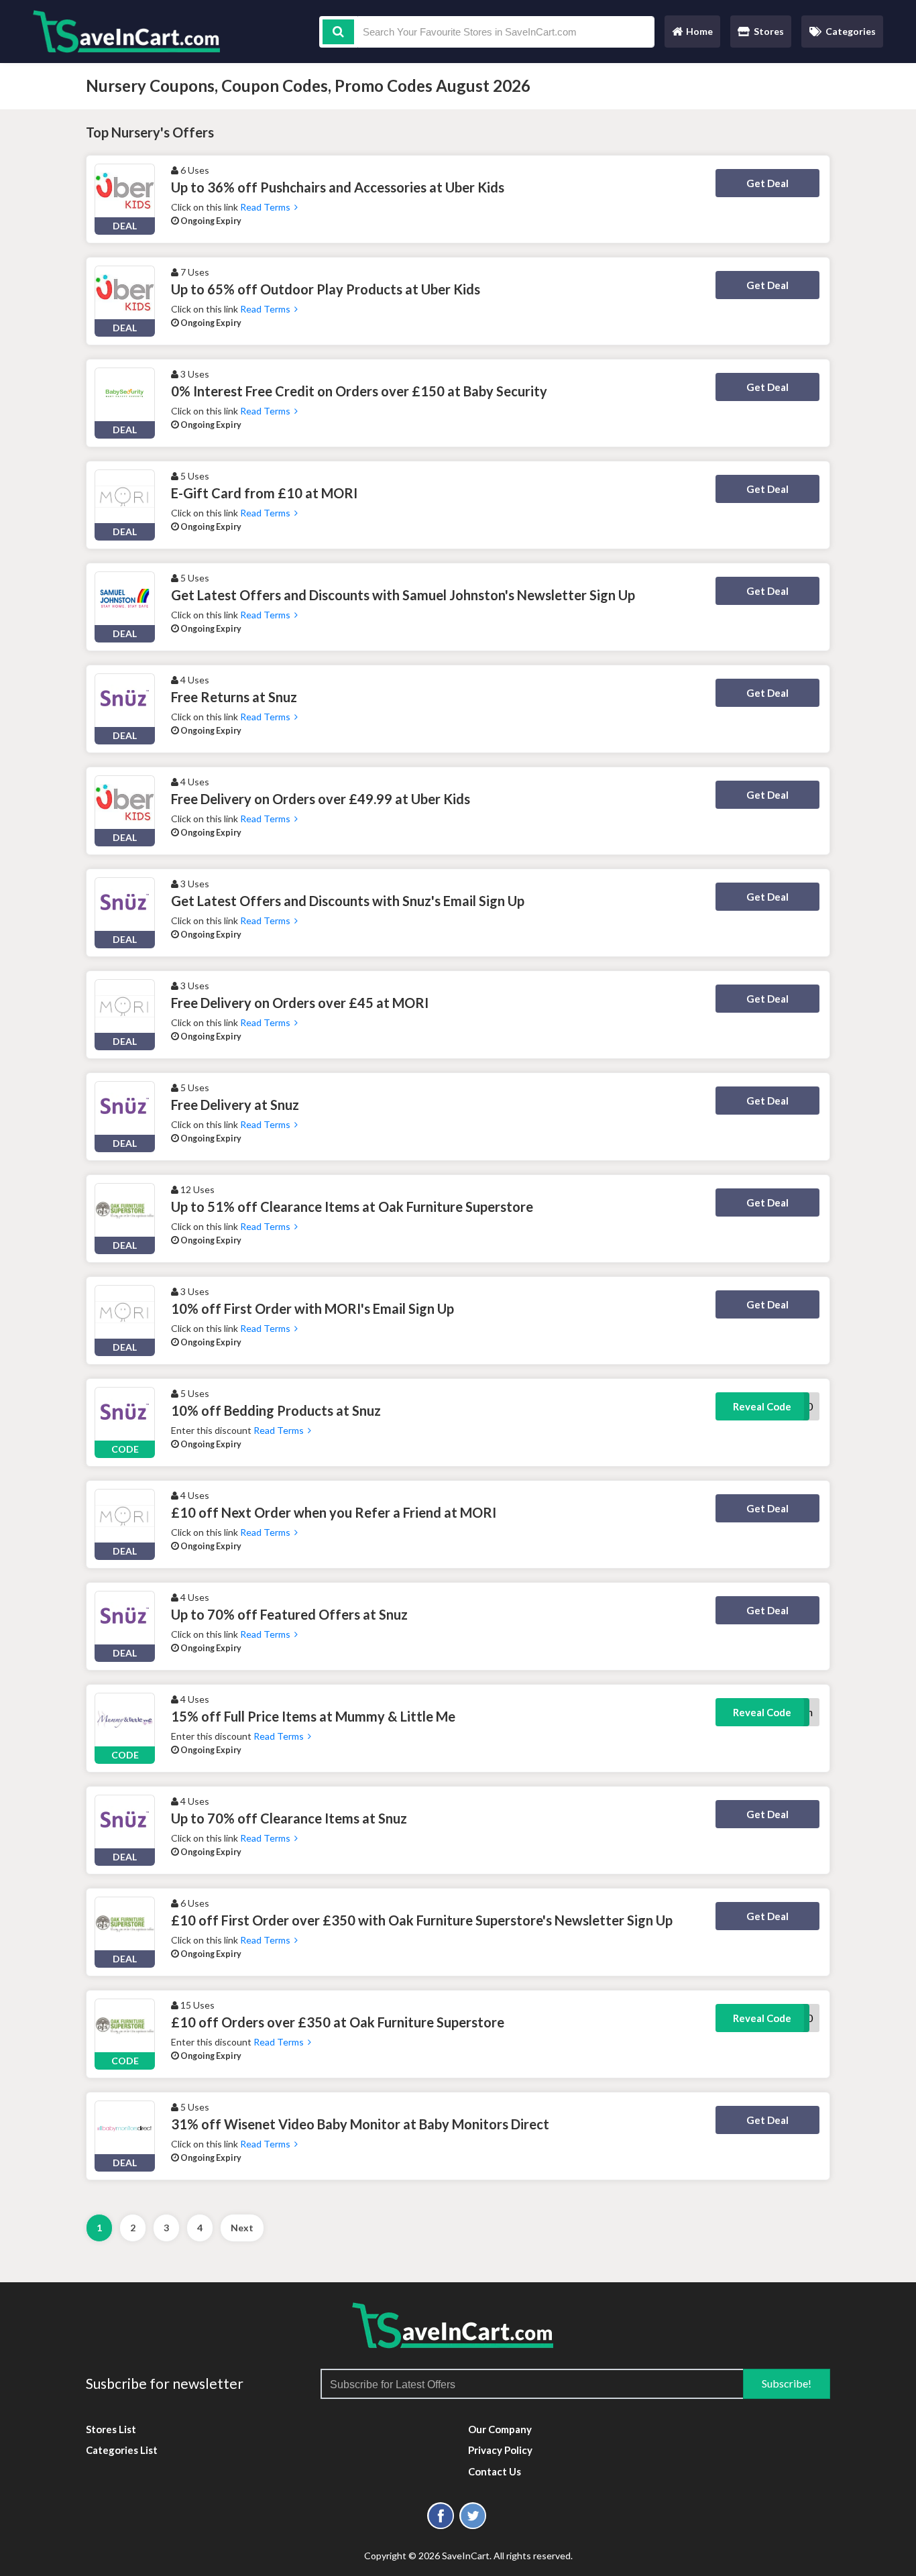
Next (242, 2228)
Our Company (500, 2429)
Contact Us (495, 2471)
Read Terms (267, 207)
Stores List (111, 2429)
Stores (769, 31)
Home (692, 35)
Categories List (122, 2450)
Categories (851, 31)
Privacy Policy (500, 2450)
